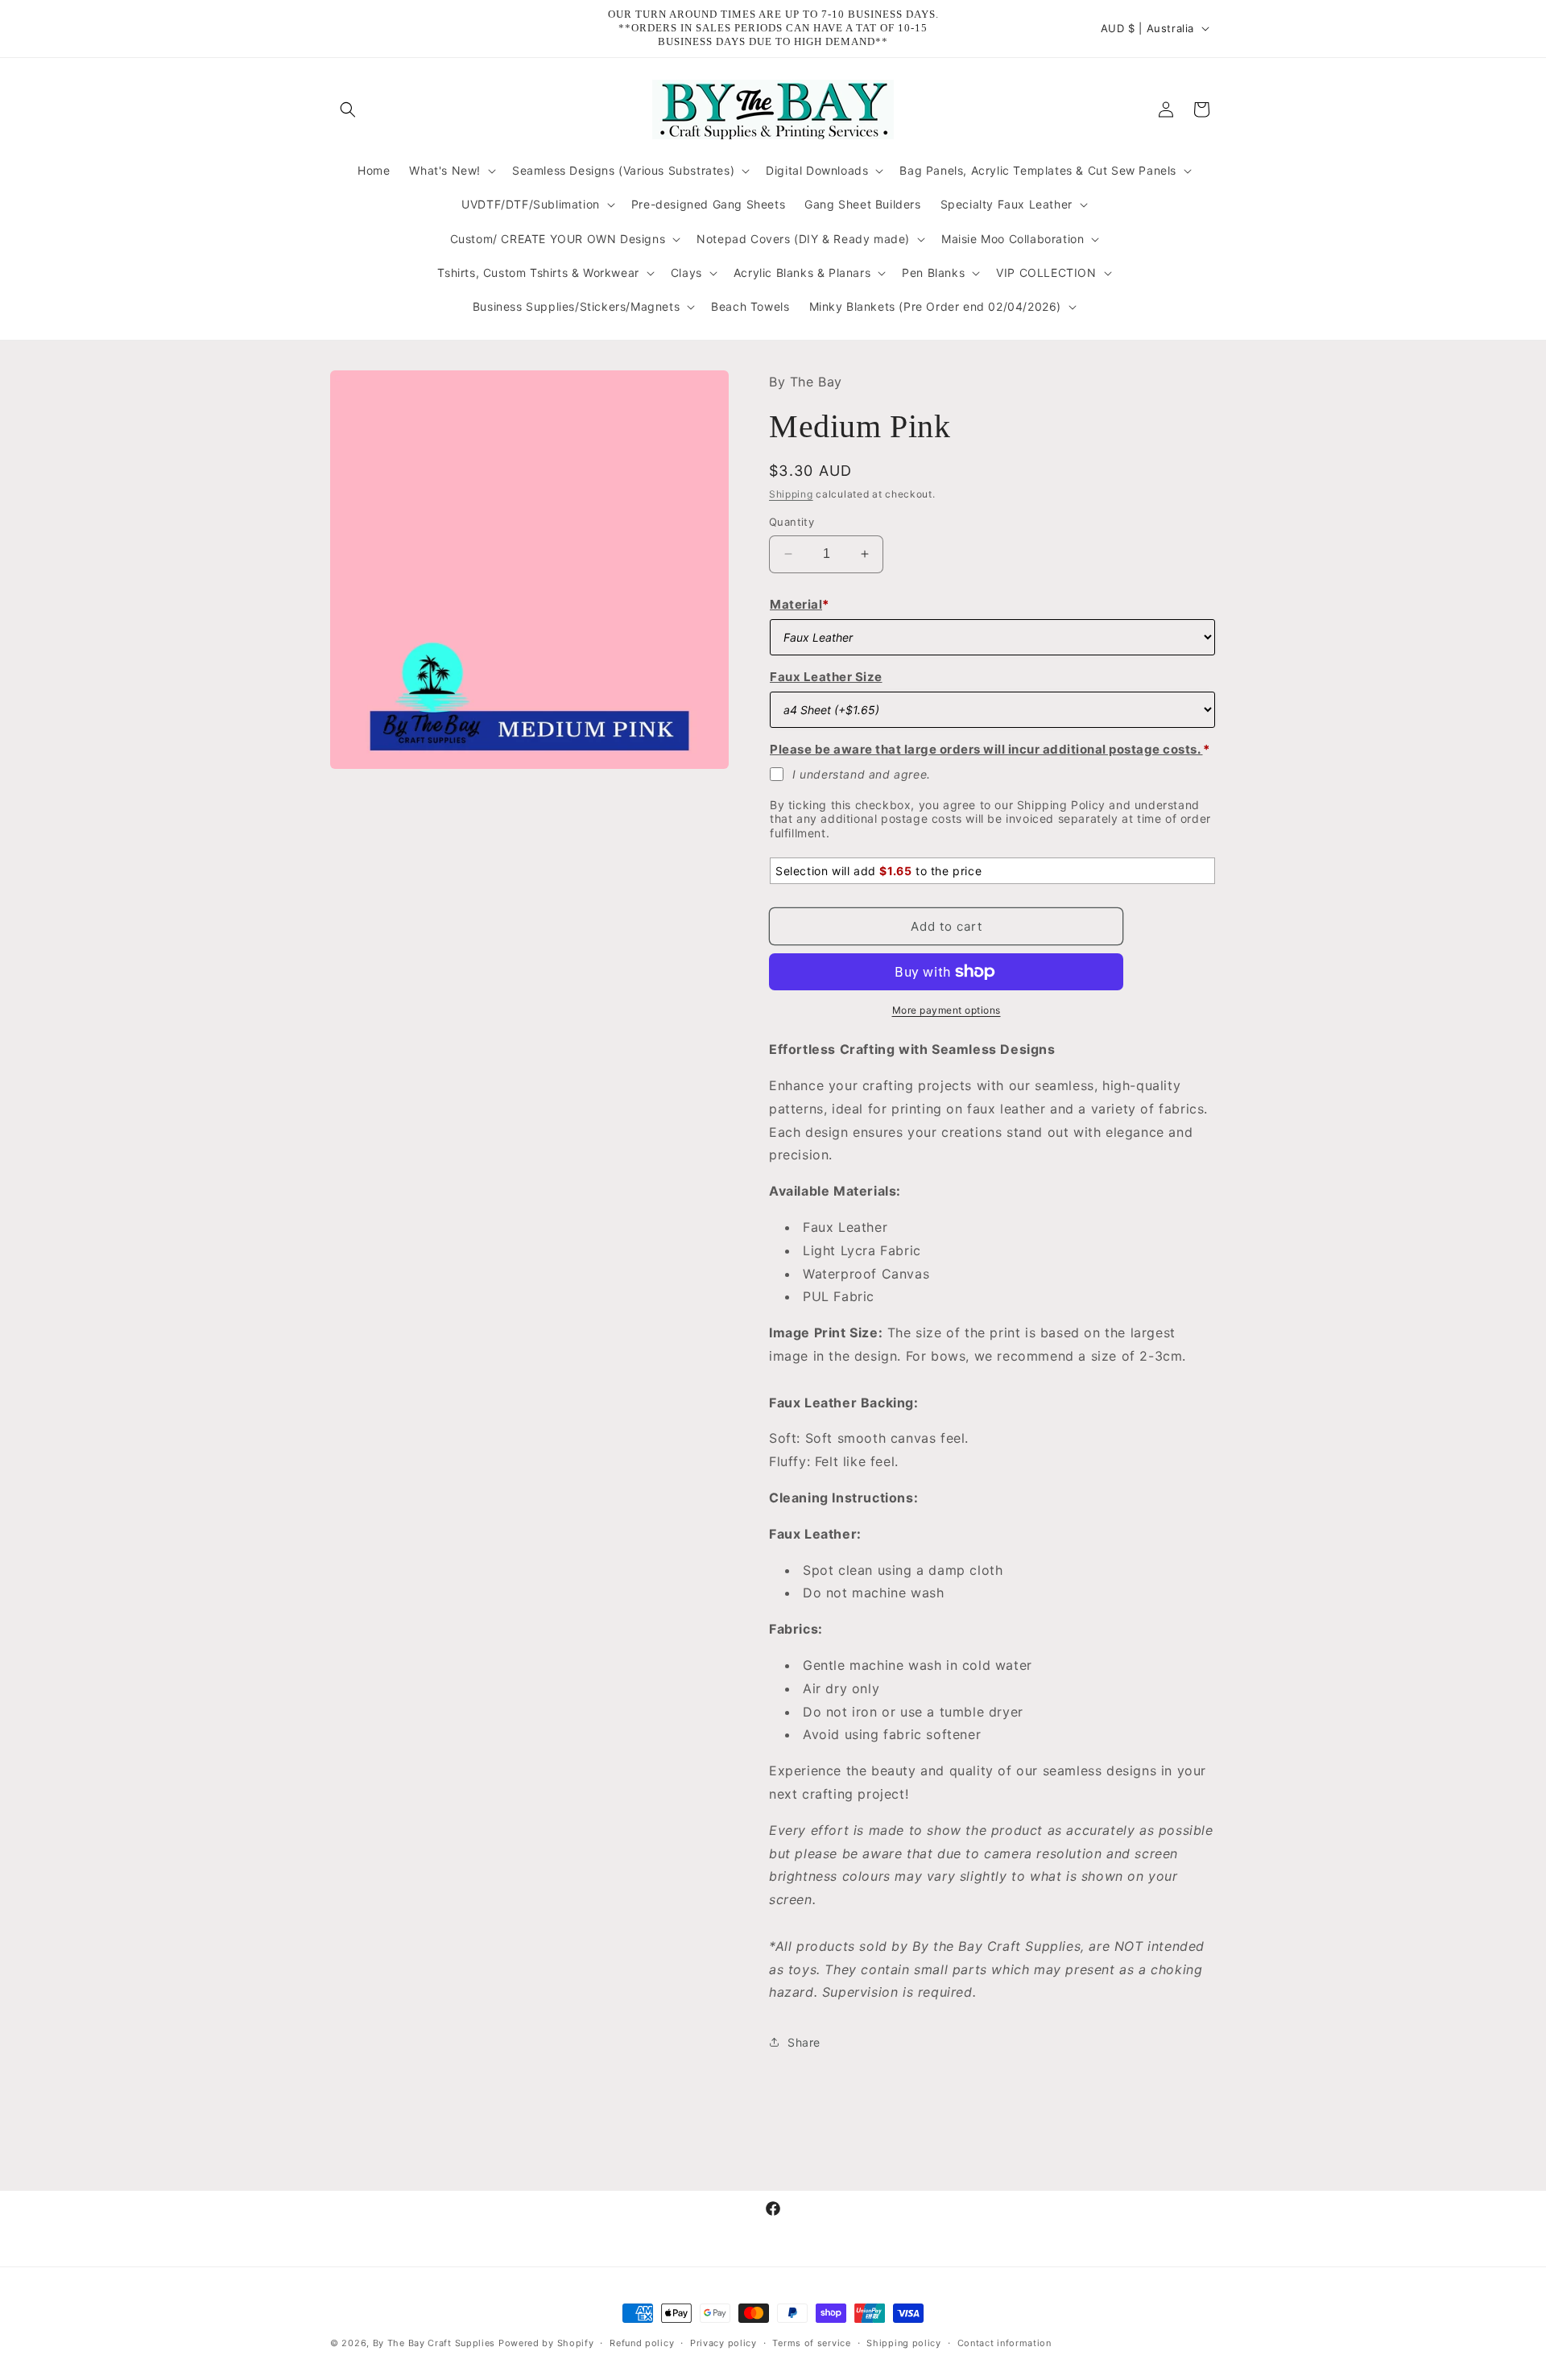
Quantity (792, 522)
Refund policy (642, 2342)
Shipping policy (904, 2342)
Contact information (1004, 2342)
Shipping (791, 493)
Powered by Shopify (546, 2343)
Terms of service (811, 2342)
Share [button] (804, 2041)
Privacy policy (723, 2342)
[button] (348, 109)
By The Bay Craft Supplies (436, 2343)
